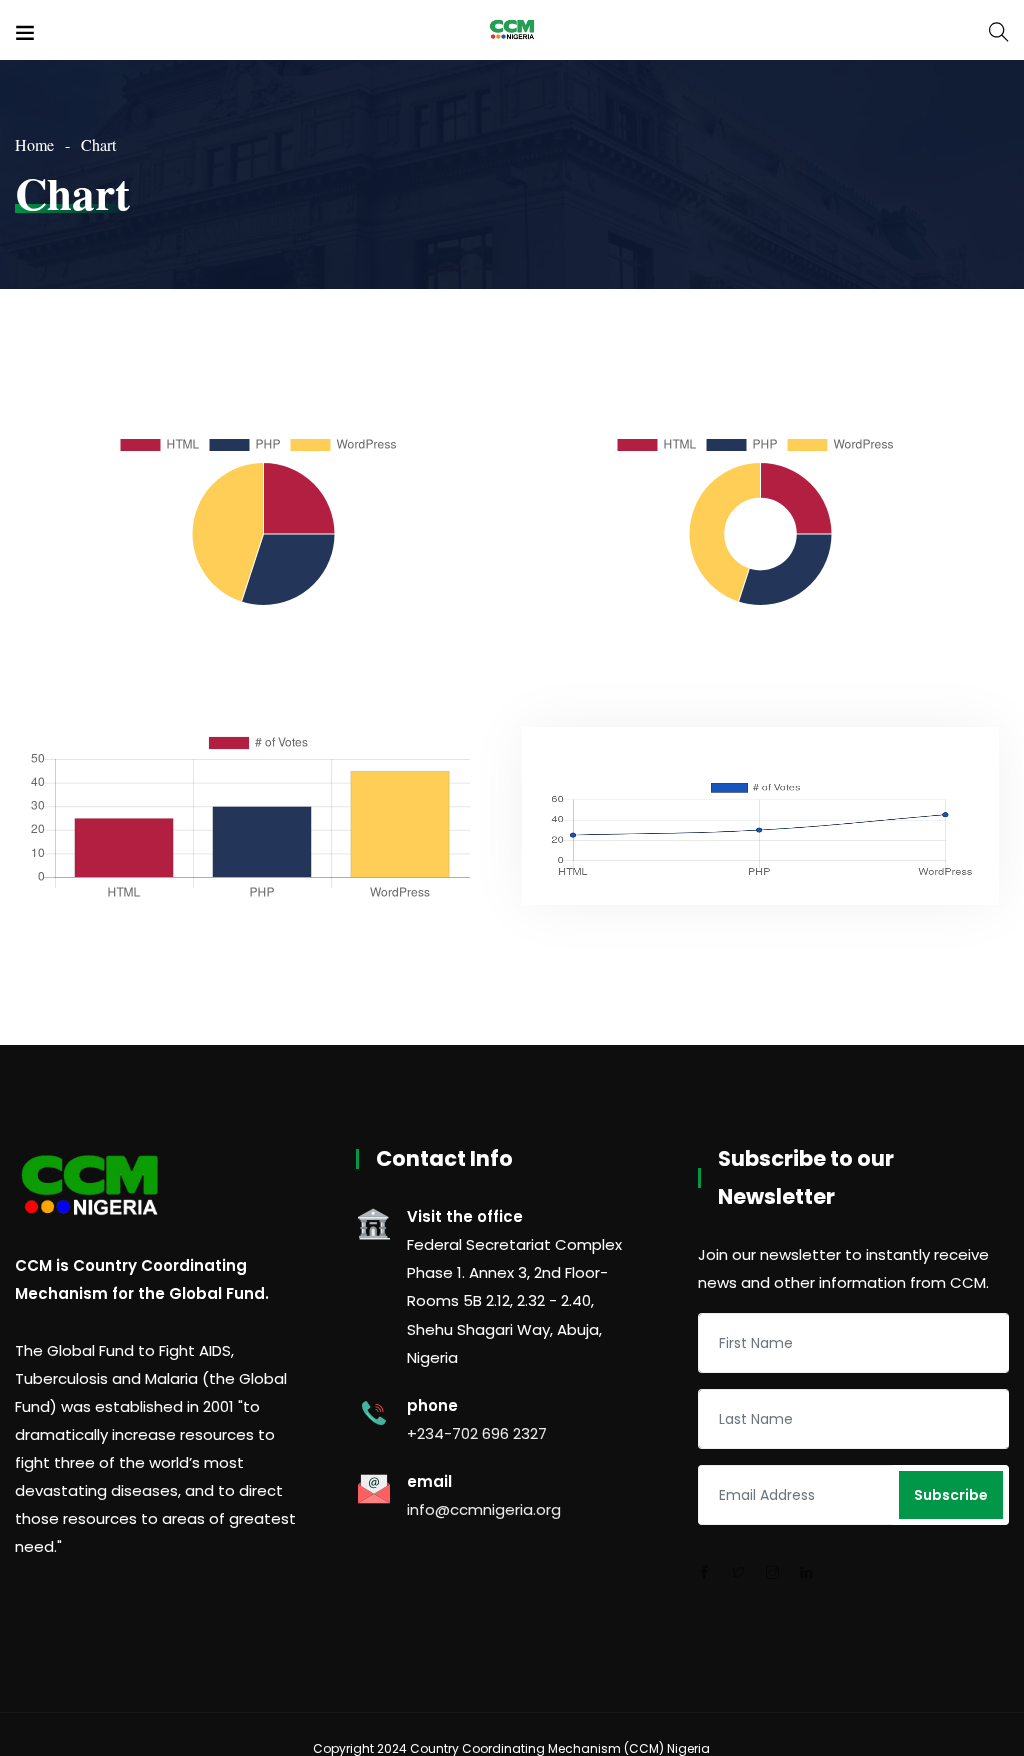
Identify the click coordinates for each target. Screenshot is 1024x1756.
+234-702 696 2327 (477, 1433)
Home (34, 144)
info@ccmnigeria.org (484, 1509)
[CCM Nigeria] (512, 29)
